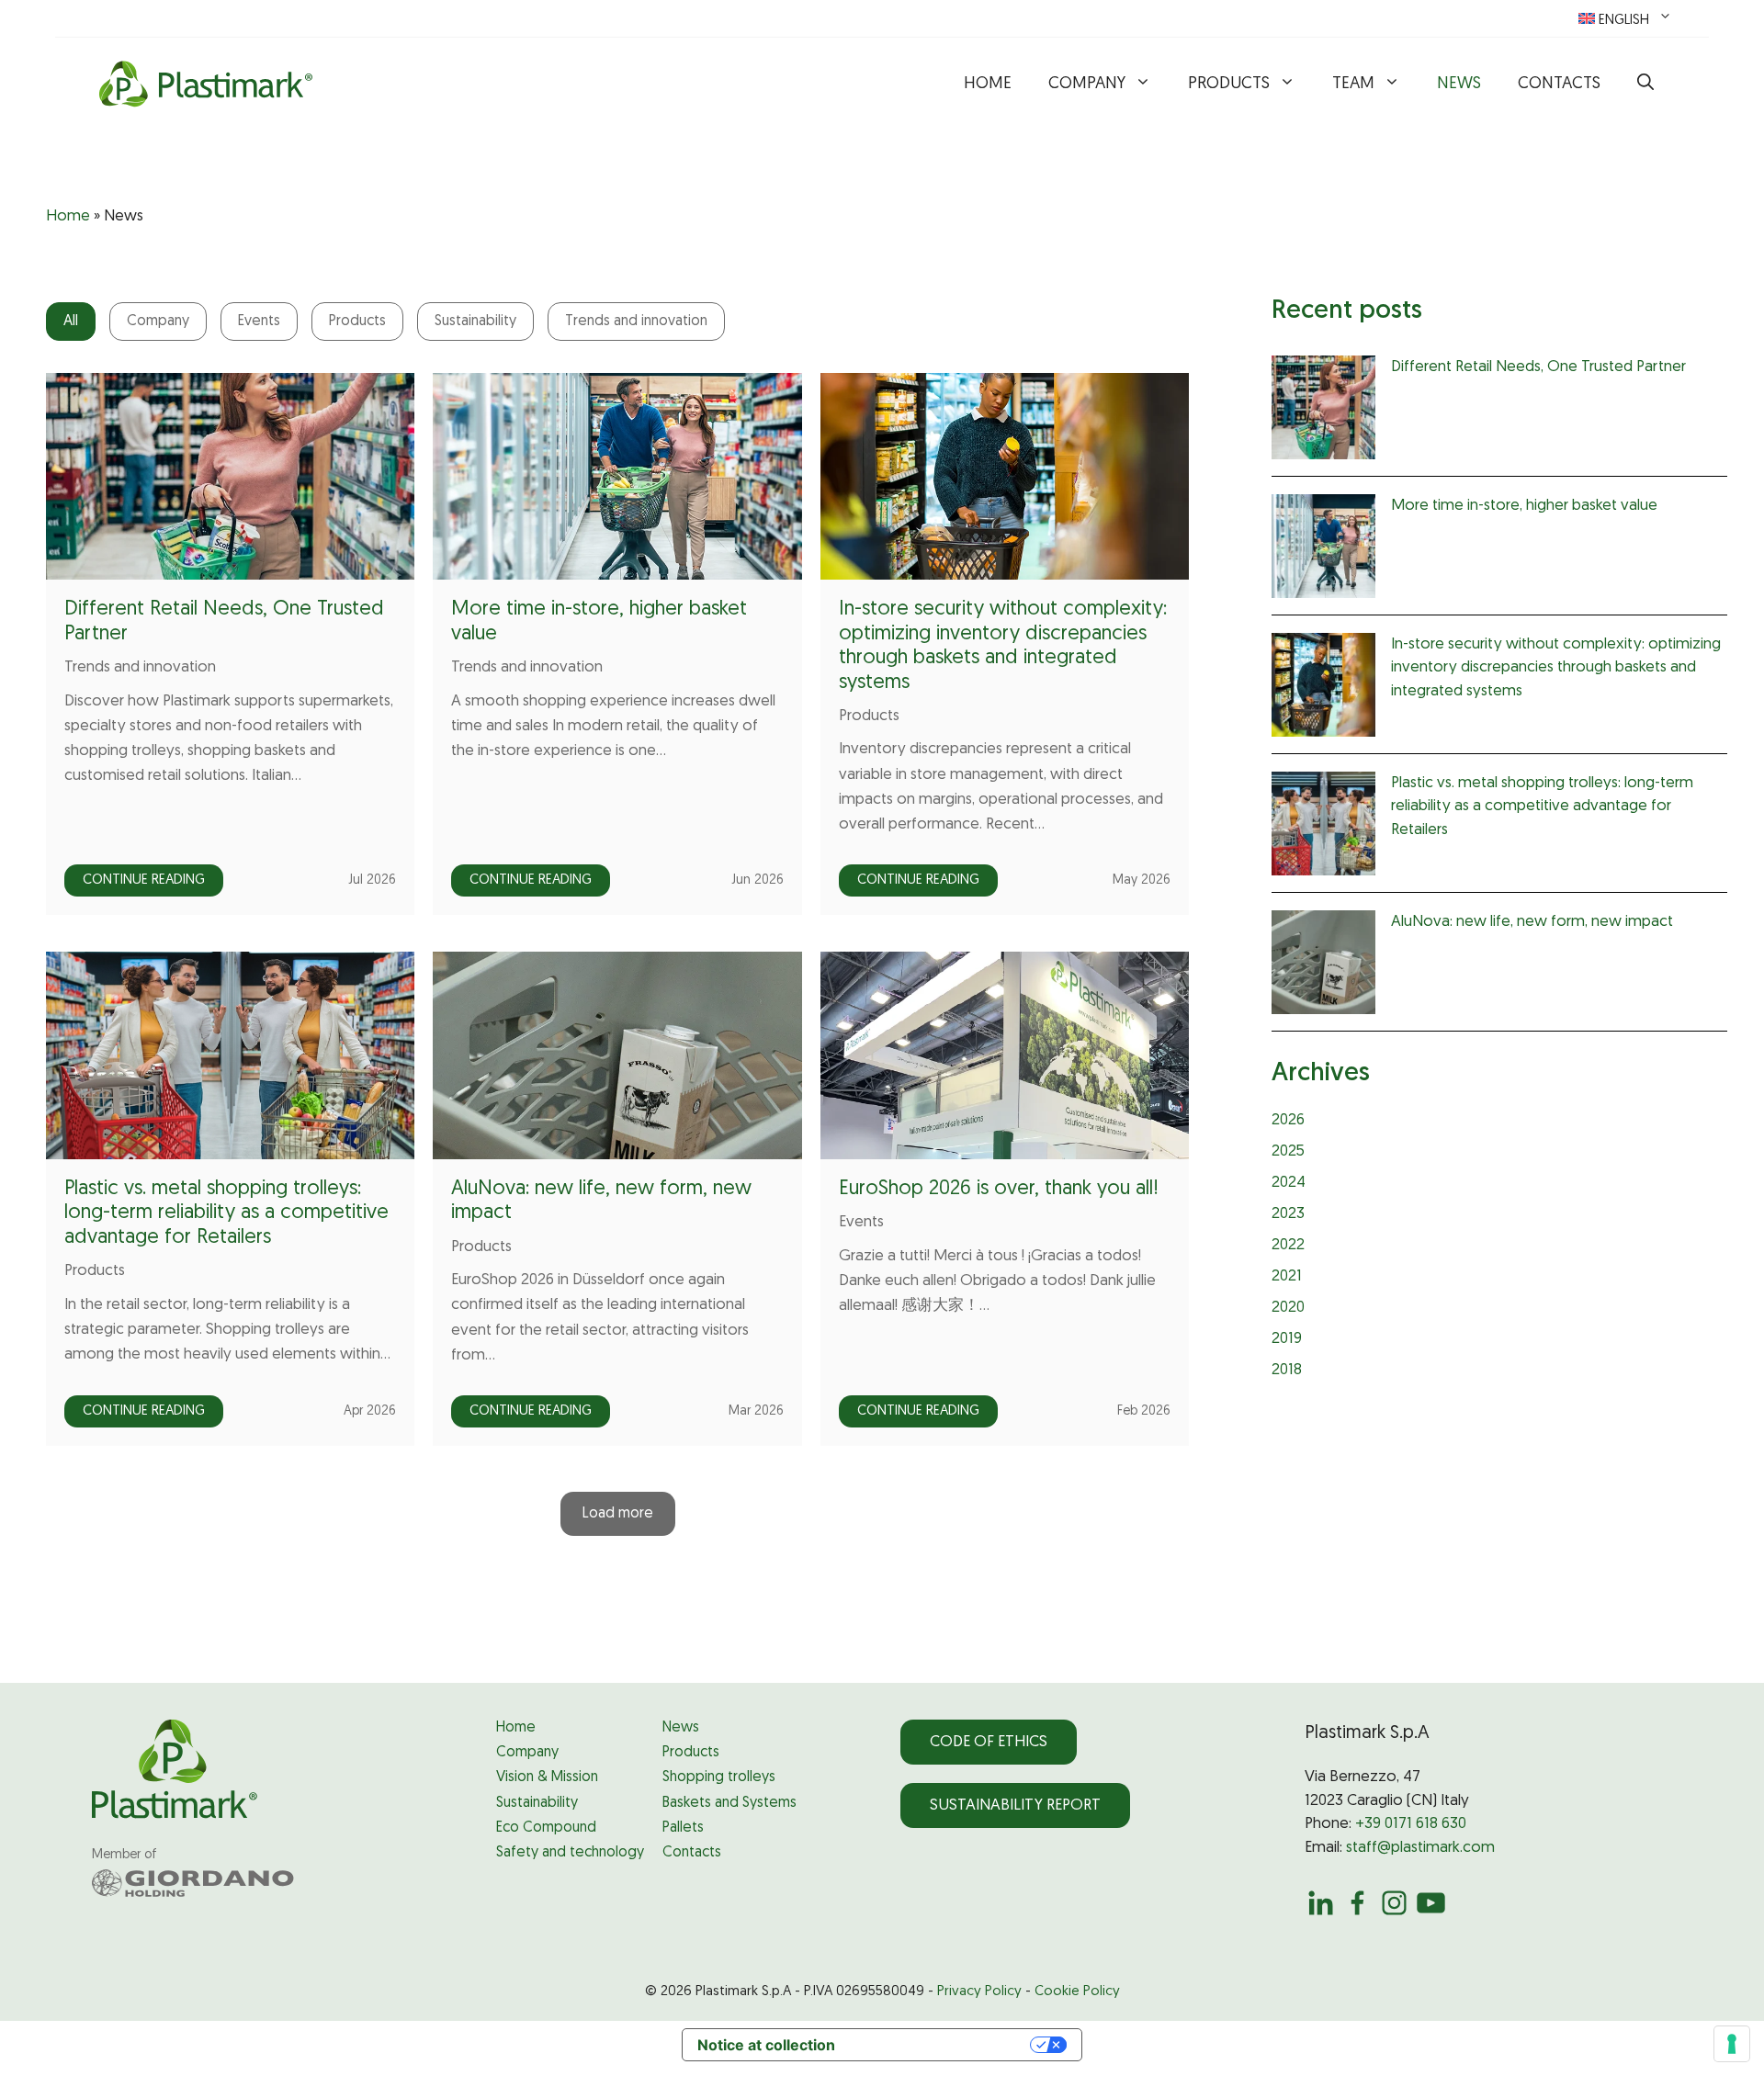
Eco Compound (546, 1828)
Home (988, 85)
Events (259, 322)
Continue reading (144, 880)
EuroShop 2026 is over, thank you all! (999, 1189)
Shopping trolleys (719, 1777)
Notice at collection (766, 2045)
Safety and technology (570, 1853)
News (1459, 85)
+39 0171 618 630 (1411, 1824)
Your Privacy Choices (942, 2045)
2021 (1287, 1276)
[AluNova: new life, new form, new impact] (1323, 966)
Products (1229, 85)
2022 (1288, 1245)
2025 (1288, 1151)
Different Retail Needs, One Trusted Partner (1538, 367)
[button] (1645, 85)
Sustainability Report (1015, 1805)
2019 (1287, 1339)
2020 (1288, 1308)
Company (1087, 85)
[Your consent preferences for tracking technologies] (1732, 2044)
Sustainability (475, 322)
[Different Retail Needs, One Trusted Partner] (1323, 412)
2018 (1287, 1370)
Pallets (683, 1828)
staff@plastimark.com (1420, 1848)
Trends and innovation (636, 322)
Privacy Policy (979, 1992)
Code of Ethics (989, 1742)
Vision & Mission (547, 1777)
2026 (1288, 1120)
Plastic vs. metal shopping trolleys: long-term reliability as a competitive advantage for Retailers (226, 1213)
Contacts (1559, 85)
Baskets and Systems (729, 1803)
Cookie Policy (1077, 1992)
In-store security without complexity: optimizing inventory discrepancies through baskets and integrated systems (1556, 668)
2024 (1289, 1183)
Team (1353, 85)
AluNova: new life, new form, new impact (1532, 922)
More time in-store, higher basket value (1524, 506)
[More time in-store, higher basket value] (1323, 550)
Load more (618, 1514)
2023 (1288, 1214)
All (71, 322)
